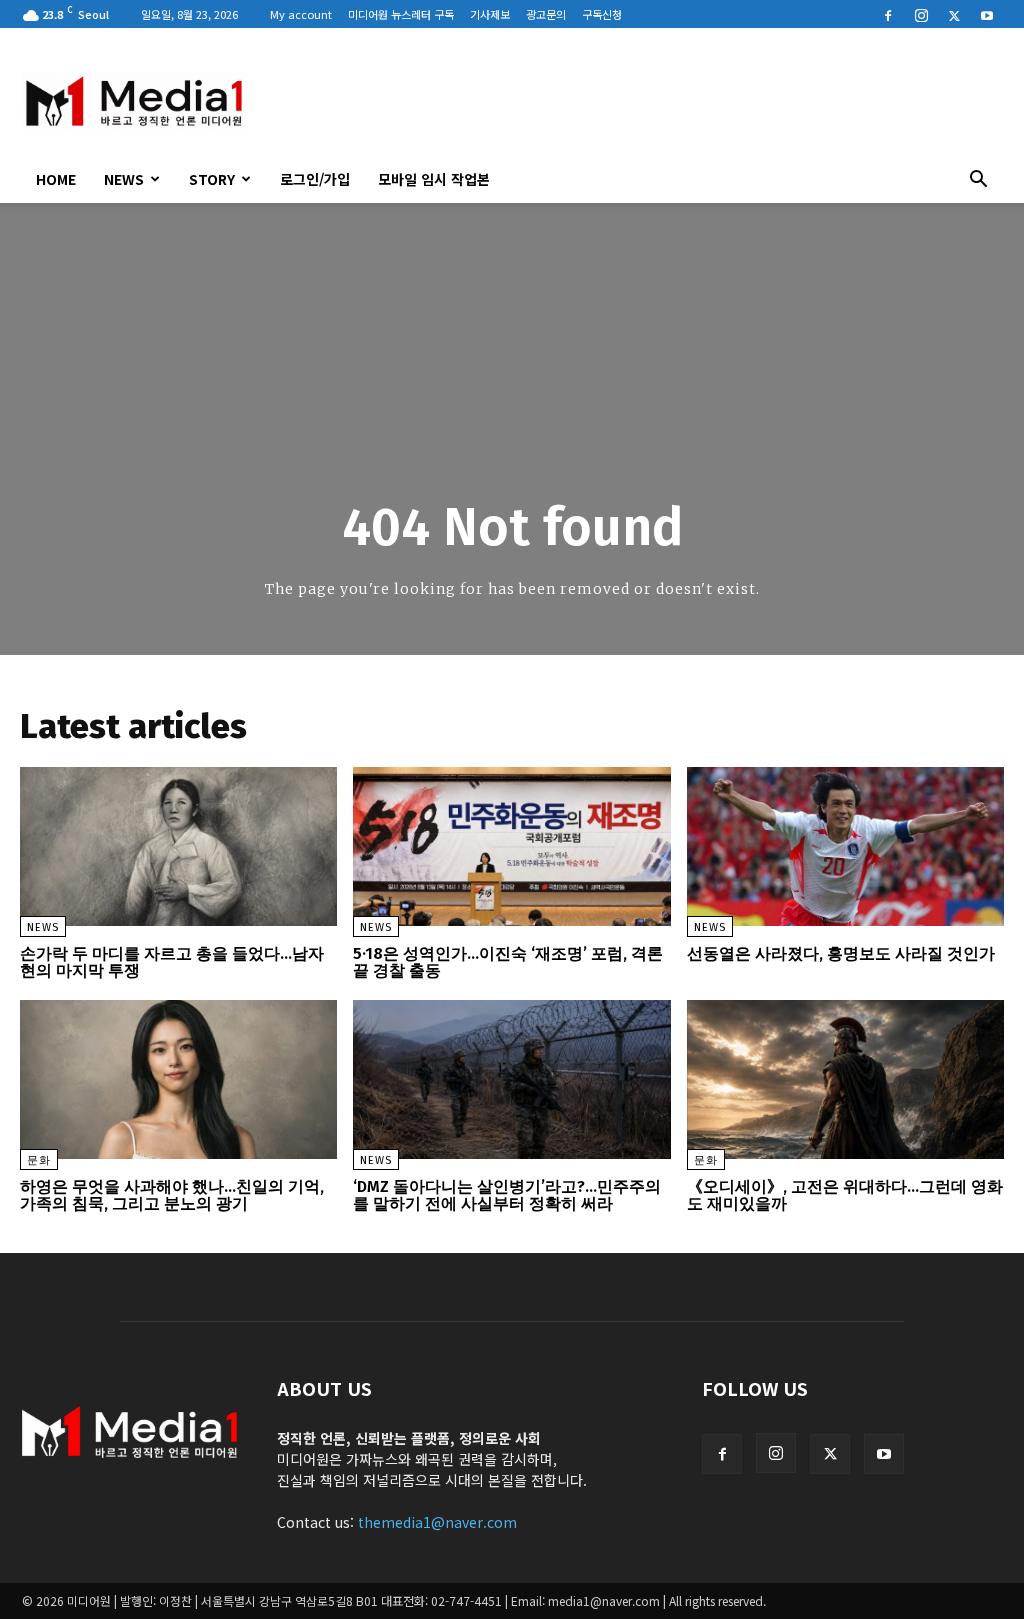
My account (301, 14)
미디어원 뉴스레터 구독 (401, 14)
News (124, 179)
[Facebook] (888, 14)
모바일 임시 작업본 (434, 179)
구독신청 (602, 14)
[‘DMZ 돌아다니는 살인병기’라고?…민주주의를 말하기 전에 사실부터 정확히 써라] (511, 1079)
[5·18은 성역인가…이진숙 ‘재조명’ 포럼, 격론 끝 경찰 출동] (511, 846)
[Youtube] (987, 14)
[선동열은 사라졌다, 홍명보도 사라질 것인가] (845, 846)
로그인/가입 (315, 179)
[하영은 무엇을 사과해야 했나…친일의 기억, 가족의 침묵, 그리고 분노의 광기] (178, 1079)
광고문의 (546, 14)
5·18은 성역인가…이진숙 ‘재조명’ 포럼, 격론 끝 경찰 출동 (508, 962)
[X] (954, 14)
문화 (39, 1160)
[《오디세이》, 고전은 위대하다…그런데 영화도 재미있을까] (845, 1079)
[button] (978, 181)
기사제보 (490, 14)
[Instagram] (921, 14)
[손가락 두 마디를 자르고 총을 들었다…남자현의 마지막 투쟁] (178, 846)
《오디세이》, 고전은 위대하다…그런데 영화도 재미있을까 (845, 1195)
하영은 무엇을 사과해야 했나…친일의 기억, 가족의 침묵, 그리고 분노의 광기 (172, 1195)
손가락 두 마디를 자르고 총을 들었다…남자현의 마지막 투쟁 (172, 962)
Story (212, 179)
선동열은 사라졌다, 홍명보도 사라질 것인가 (841, 953)
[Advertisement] (638, 101)
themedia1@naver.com (437, 1522)
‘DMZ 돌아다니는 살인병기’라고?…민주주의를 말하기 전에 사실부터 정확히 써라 (507, 1195)
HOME (56, 179)
